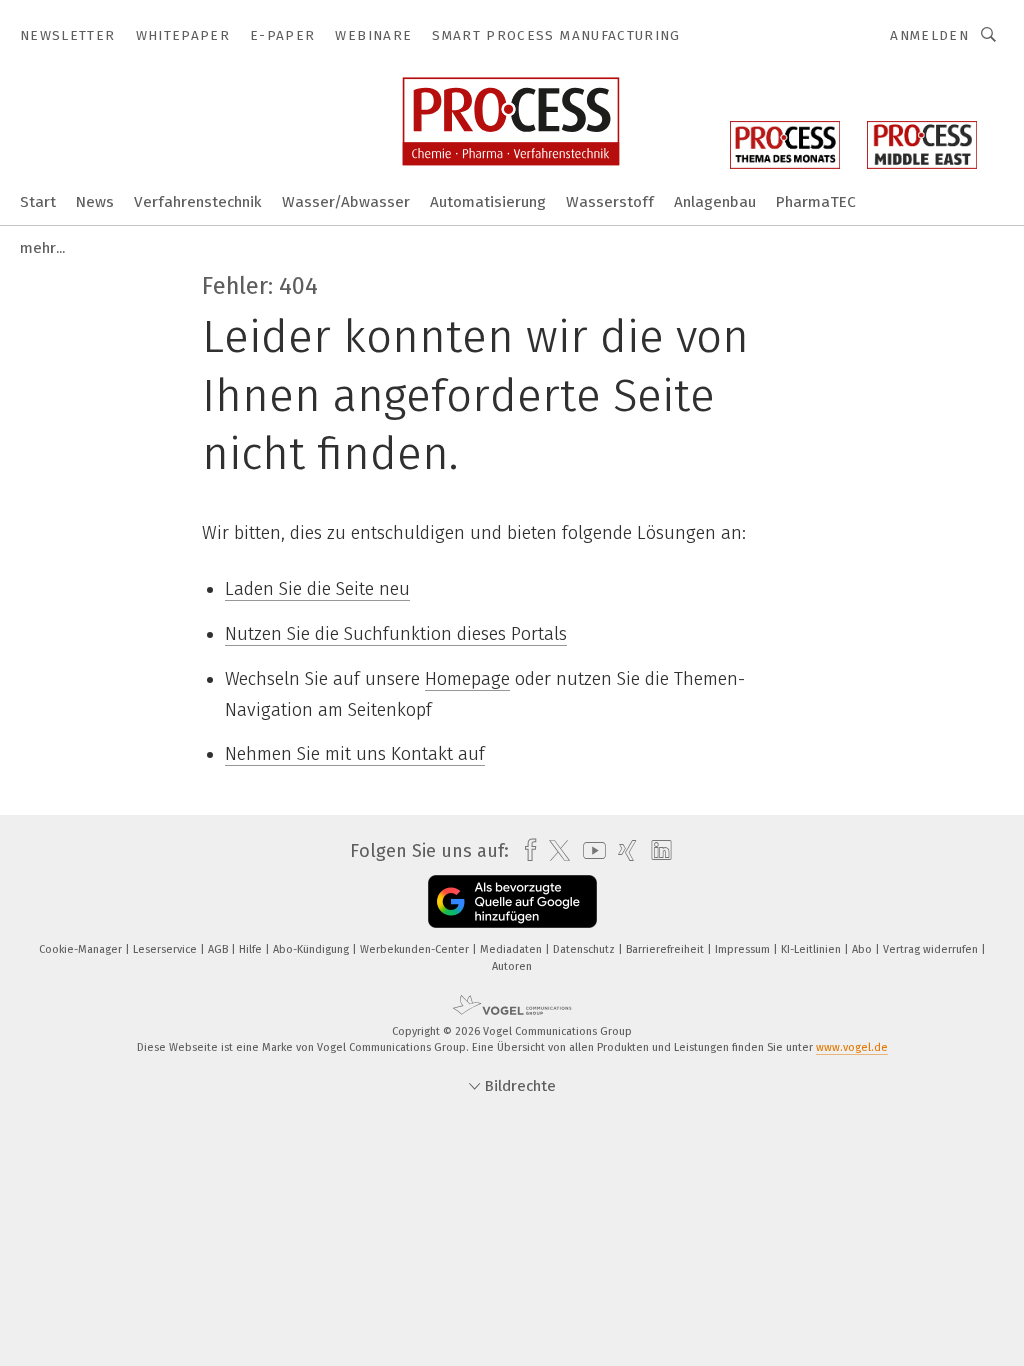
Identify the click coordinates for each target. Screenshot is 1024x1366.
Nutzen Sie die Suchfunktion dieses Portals (396, 634)
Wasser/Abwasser (346, 202)
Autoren (512, 966)
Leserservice (166, 949)
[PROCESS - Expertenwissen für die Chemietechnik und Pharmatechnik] (38, 200)
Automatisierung (488, 202)
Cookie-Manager (82, 949)
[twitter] (554, 851)
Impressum (744, 949)
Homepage (467, 679)
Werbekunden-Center (416, 949)
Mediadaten (512, 949)
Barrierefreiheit (666, 949)
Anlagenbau (715, 202)
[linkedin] (656, 851)
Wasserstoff (610, 202)
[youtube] (589, 850)
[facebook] (525, 850)
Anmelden (929, 35)
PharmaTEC (816, 202)
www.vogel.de (852, 1047)
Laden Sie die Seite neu (317, 589)
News (95, 202)
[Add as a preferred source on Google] (512, 901)
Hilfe (252, 949)
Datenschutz (585, 949)
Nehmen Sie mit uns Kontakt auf (355, 754)
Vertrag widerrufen (932, 949)
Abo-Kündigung (312, 949)
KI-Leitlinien (812, 949)
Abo (863, 949)
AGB (219, 949)
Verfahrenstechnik (198, 202)
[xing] (622, 850)
